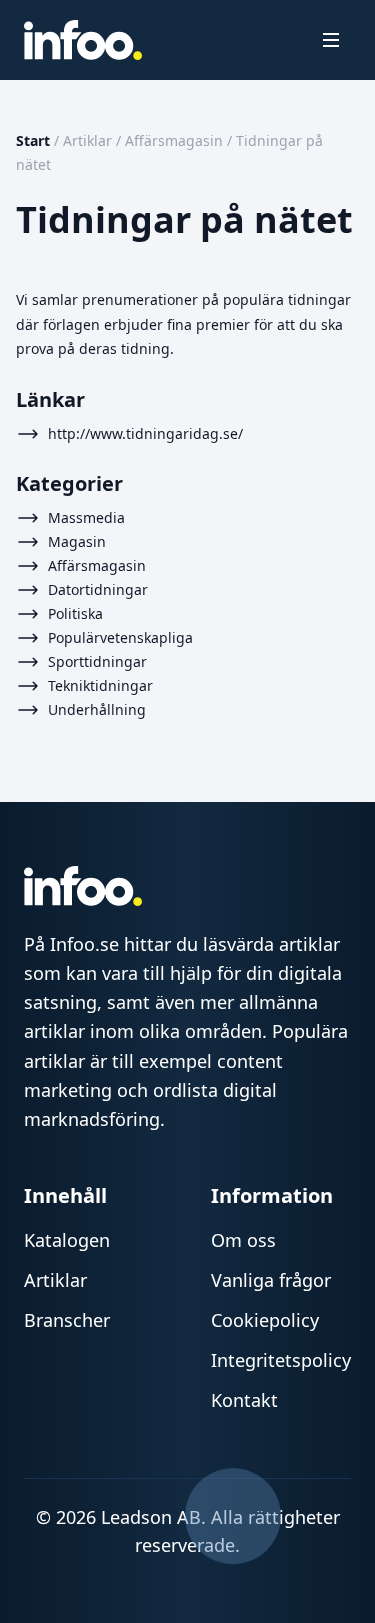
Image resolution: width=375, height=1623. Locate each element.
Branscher (67, 1320)
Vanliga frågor (271, 1280)
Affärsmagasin (174, 140)
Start (33, 140)
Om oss (243, 1240)
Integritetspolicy (281, 1360)
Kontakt (244, 1400)
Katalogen (67, 1240)
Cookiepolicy (265, 1320)
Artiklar (87, 140)
